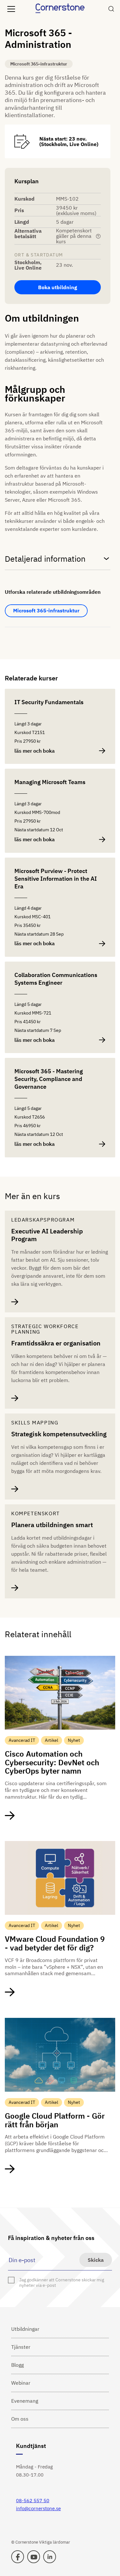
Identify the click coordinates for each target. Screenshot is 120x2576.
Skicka (96, 2260)
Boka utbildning (58, 287)
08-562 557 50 (33, 2500)
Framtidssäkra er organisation (56, 1343)
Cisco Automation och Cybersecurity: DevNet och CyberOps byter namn (52, 1762)
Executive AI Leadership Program (47, 1235)
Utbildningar (25, 2329)
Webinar (21, 2383)
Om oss (20, 2419)
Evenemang (25, 2401)
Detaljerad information (45, 559)
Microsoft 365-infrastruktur (46, 610)
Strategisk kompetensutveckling (59, 1434)
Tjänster (21, 2347)
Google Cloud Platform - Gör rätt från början (55, 2120)
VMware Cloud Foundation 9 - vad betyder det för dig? (55, 1943)
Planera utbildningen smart (52, 1525)
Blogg (17, 2365)
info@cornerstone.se (38, 2508)
